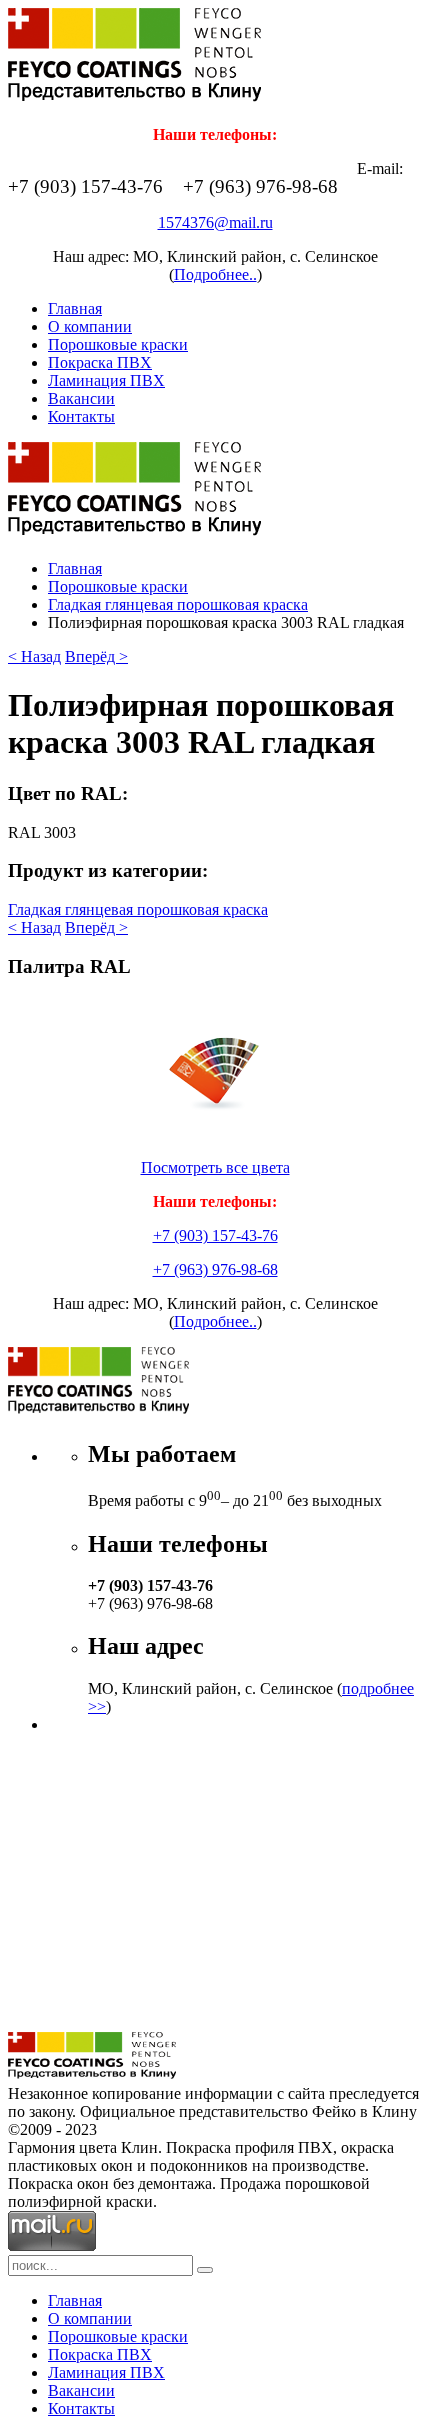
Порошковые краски (118, 344)
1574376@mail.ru (215, 222)
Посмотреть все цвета (215, 1167)
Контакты (81, 416)
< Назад (34, 656)
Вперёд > (96, 656)
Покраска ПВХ (100, 362)
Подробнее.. (215, 274)
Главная (75, 308)
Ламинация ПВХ (106, 380)
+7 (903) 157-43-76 (215, 1235)
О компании (90, 326)
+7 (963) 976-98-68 (215, 1269)
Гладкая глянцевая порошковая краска (178, 604)
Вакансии (81, 398)
